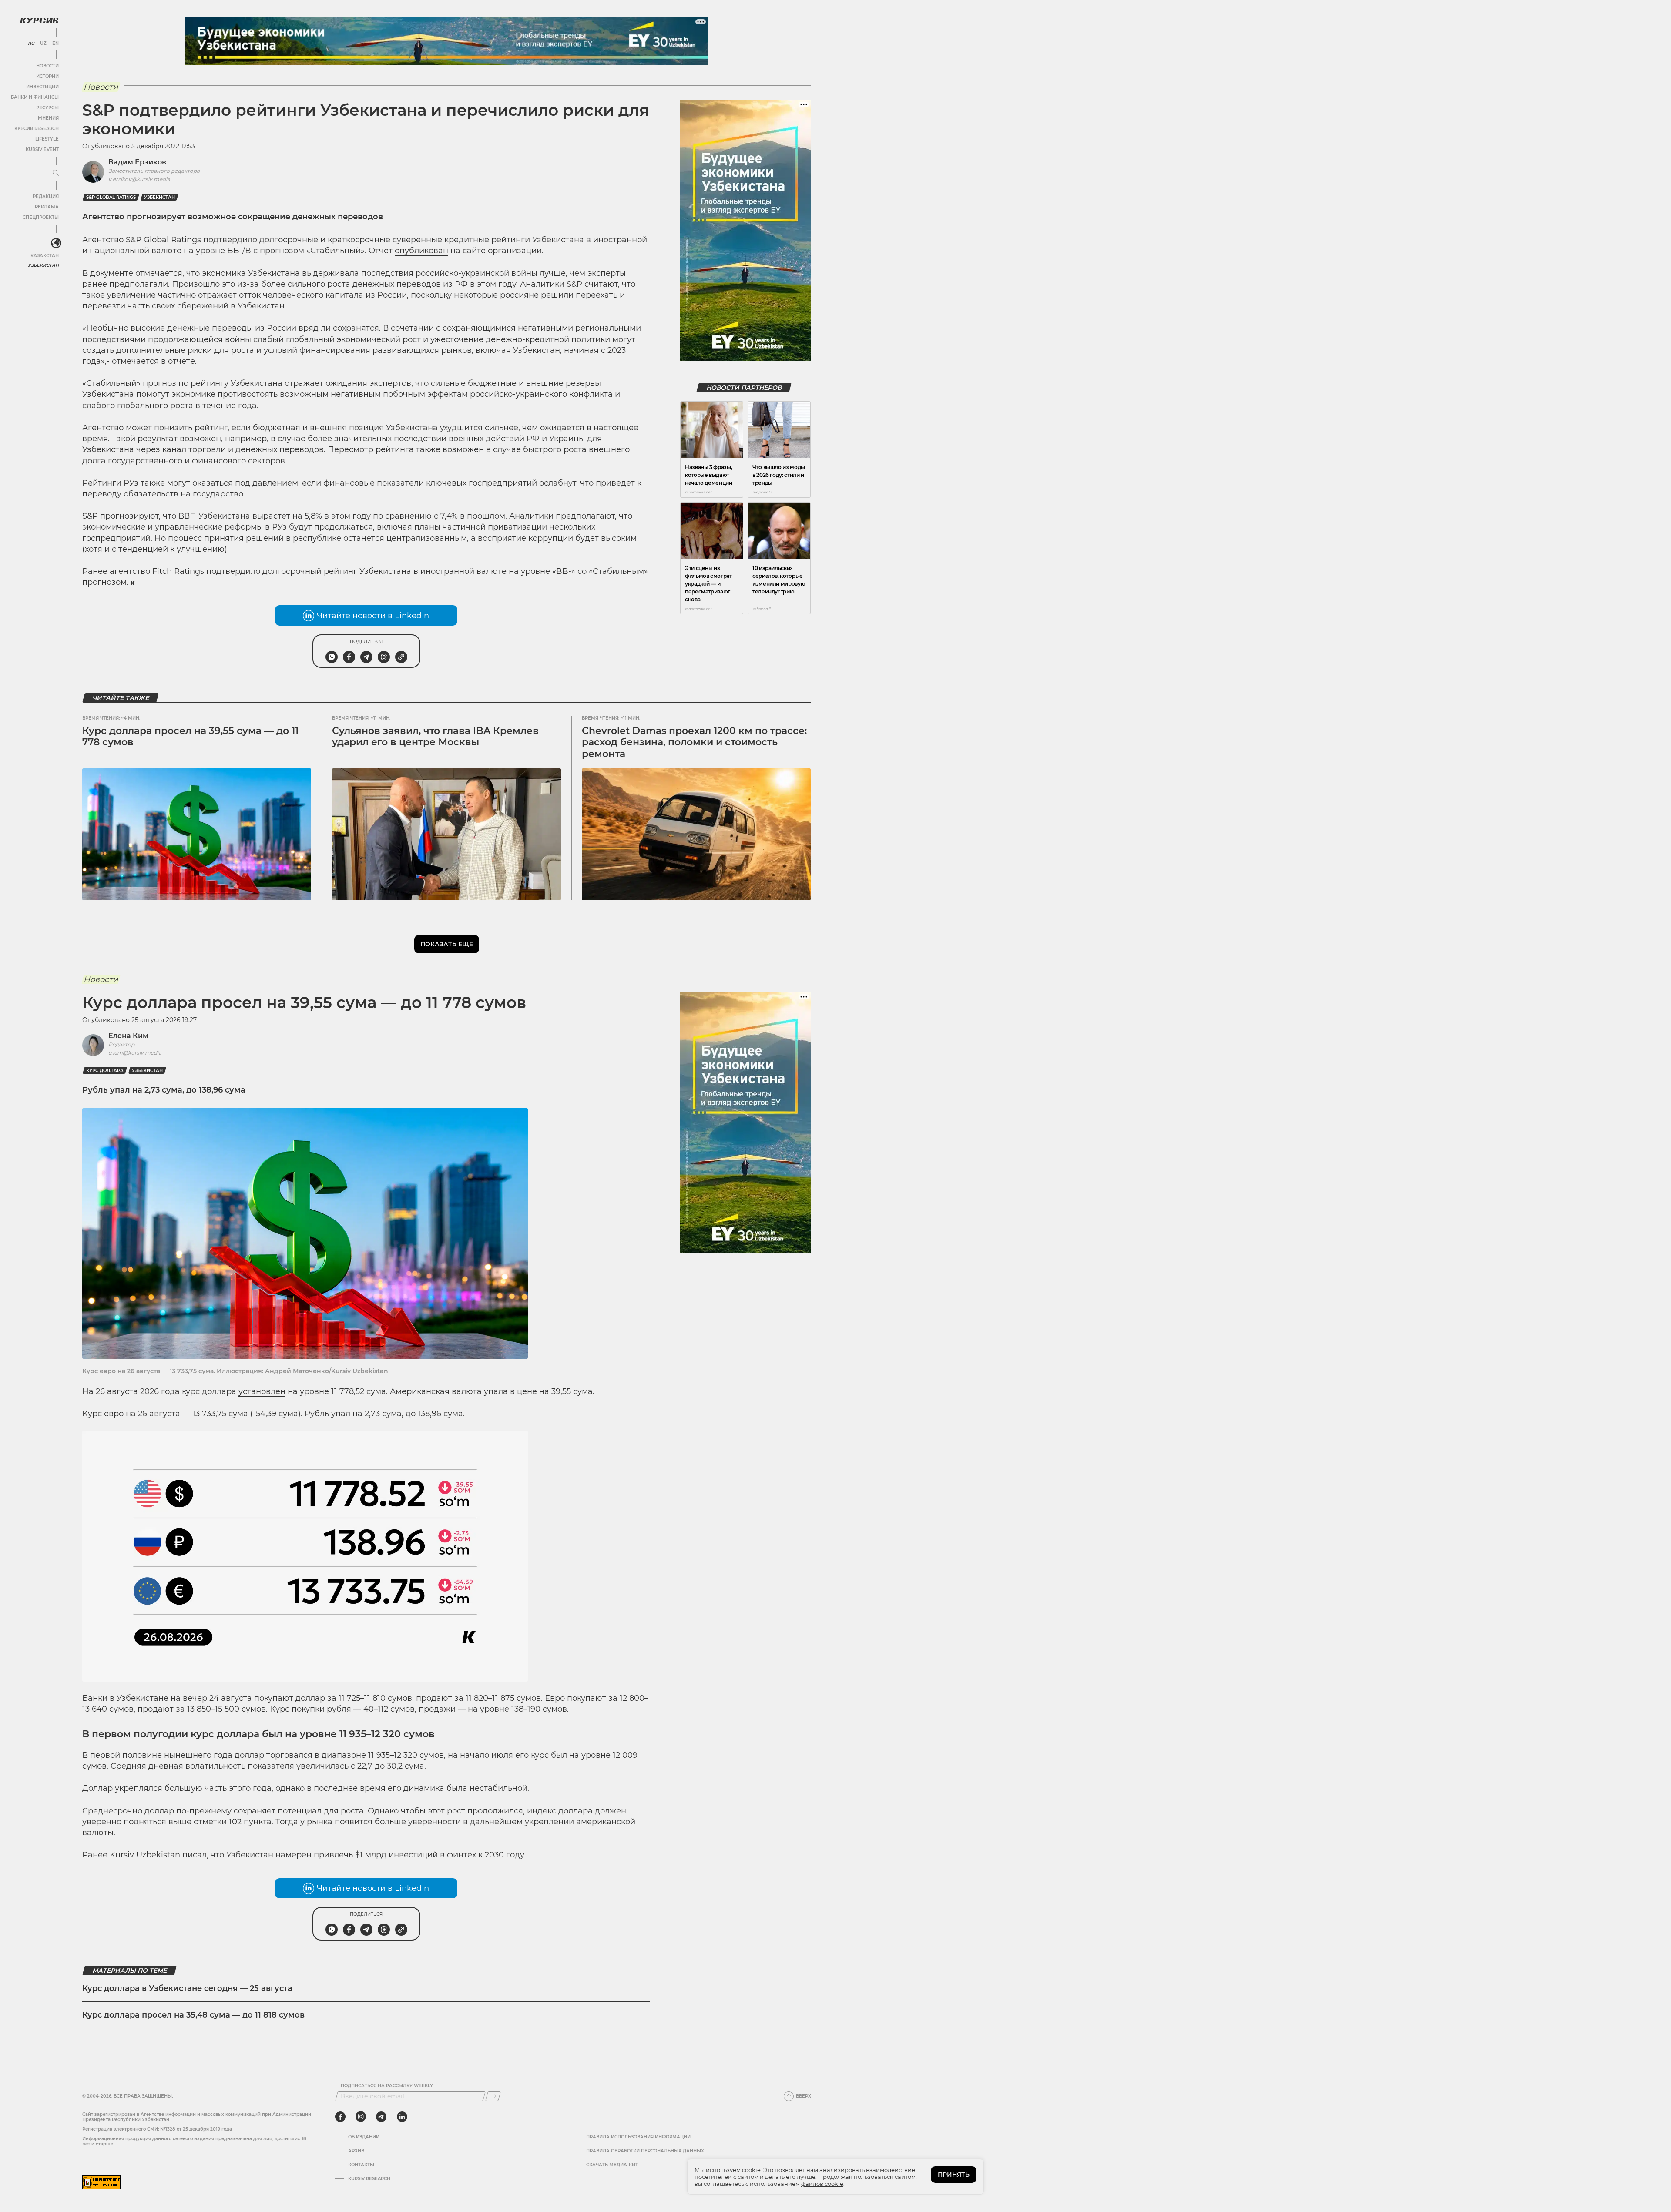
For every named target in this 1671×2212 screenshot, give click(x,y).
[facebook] (340, 2117)
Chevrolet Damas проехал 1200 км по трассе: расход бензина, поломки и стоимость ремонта (694, 742)
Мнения (48, 118)
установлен (262, 1391)
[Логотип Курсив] (39, 20)
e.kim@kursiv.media (135, 1053)
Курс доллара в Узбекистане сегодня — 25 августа (187, 1988)
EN (55, 44)
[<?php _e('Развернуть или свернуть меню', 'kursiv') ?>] (56, 243)
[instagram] (361, 2117)
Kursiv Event (42, 149)
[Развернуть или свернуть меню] (56, 173)
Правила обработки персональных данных (645, 2151)
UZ (43, 44)
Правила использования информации (638, 2137)
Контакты (361, 2165)
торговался (289, 1755)
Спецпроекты (41, 217)
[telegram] (381, 2117)
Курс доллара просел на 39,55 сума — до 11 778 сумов (190, 736)
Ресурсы (47, 108)
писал (195, 1855)
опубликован (421, 251)
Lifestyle (47, 139)
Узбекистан (43, 265)
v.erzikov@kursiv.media (139, 179)
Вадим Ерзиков (137, 162)
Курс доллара (105, 1071)
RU (31, 44)
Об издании (364, 2137)
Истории (47, 76)
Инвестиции (42, 87)
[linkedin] (402, 2117)
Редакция (46, 196)
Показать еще (447, 944)
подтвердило (233, 571)
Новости (47, 66)
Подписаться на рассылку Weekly (387, 2086)
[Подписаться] (493, 2096)
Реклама (47, 207)
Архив (356, 2151)
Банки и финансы (35, 97)
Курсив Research (37, 129)
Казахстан (45, 256)
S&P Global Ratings (111, 197)
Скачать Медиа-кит (612, 2165)
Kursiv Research (369, 2179)
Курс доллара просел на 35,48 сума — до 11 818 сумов (193, 2015)
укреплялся (139, 1788)
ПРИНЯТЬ (954, 2175)
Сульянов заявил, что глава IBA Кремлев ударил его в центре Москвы (435, 736)
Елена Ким (128, 1036)
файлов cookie (822, 2184)
